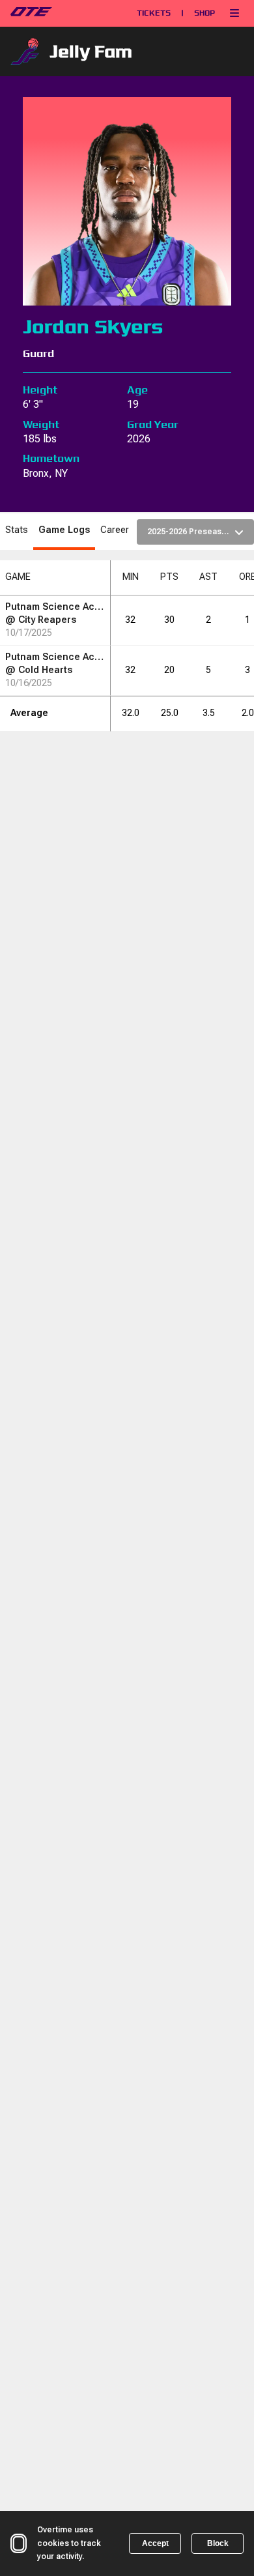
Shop (205, 13)
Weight (41, 424)
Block (218, 2543)
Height (40, 390)
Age (137, 390)
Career (115, 530)
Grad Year (153, 424)
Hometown (51, 458)
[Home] (59, 13)
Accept (155, 2543)
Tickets (154, 13)
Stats (17, 530)
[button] (234, 13)
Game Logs (64, 530)
